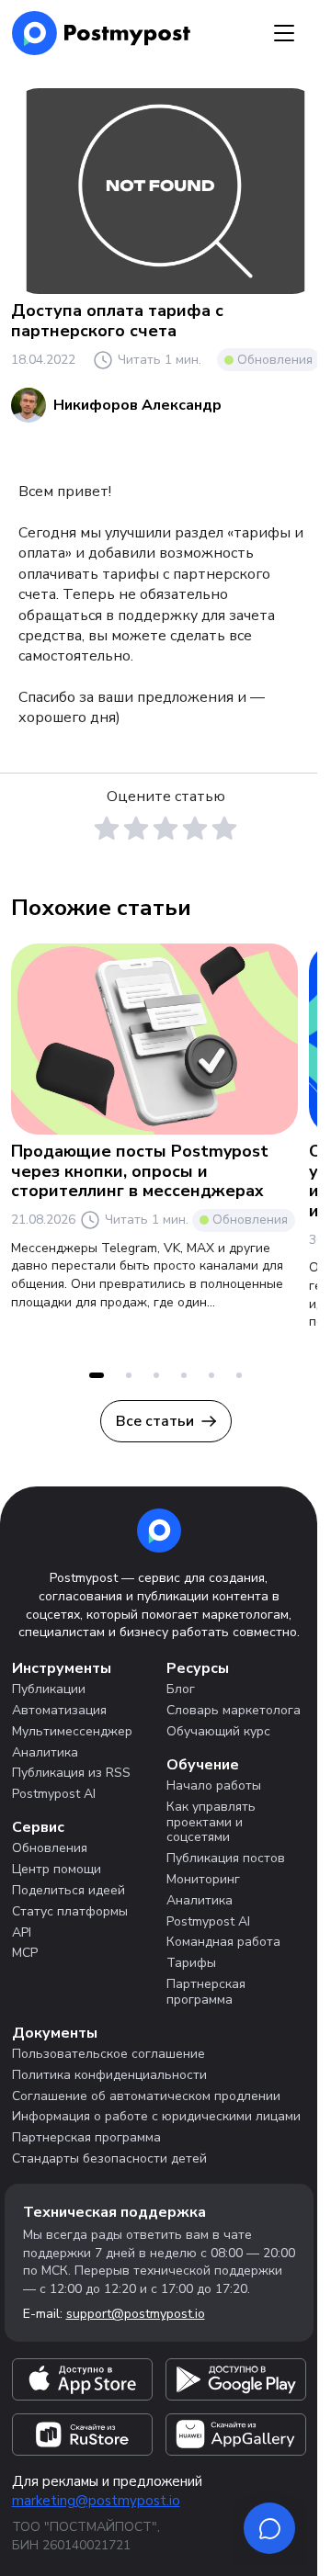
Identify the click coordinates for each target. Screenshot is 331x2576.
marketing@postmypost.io (96, 2501)
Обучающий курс (218, 1731)
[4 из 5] (195, 829)
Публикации (49, 1689)
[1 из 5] (107, 829)
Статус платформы (70, 1911)
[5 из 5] (224, 829)
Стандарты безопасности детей (109, 2158)
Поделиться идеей (68, 1890)
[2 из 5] (136, 829)
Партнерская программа (206, 1992)
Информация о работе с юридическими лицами (156, 2116)
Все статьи (155, 1421)
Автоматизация (59, 1710)
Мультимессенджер (72, 1731)
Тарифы (191, 1963)
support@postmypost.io (136, 2314)
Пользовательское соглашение (108, 2054)
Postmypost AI (54, 1794)
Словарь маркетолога (234, 1710)
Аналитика (45, 1752)
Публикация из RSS (71, 1773)
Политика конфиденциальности (109, 2075)
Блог (181, 1689)
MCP (25, 1953)
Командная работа (223, 1942)
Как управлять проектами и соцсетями (211, 1822)
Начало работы (214, 1785)
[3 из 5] (165, 829)
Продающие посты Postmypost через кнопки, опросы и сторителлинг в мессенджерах (140, 1171)
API (22, 1932)
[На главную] (102, 33)
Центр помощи (57, 1869)
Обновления (275, 360)
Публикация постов (226, 1858)
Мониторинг (203, 1879)
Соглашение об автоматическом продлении (146, 2096)
